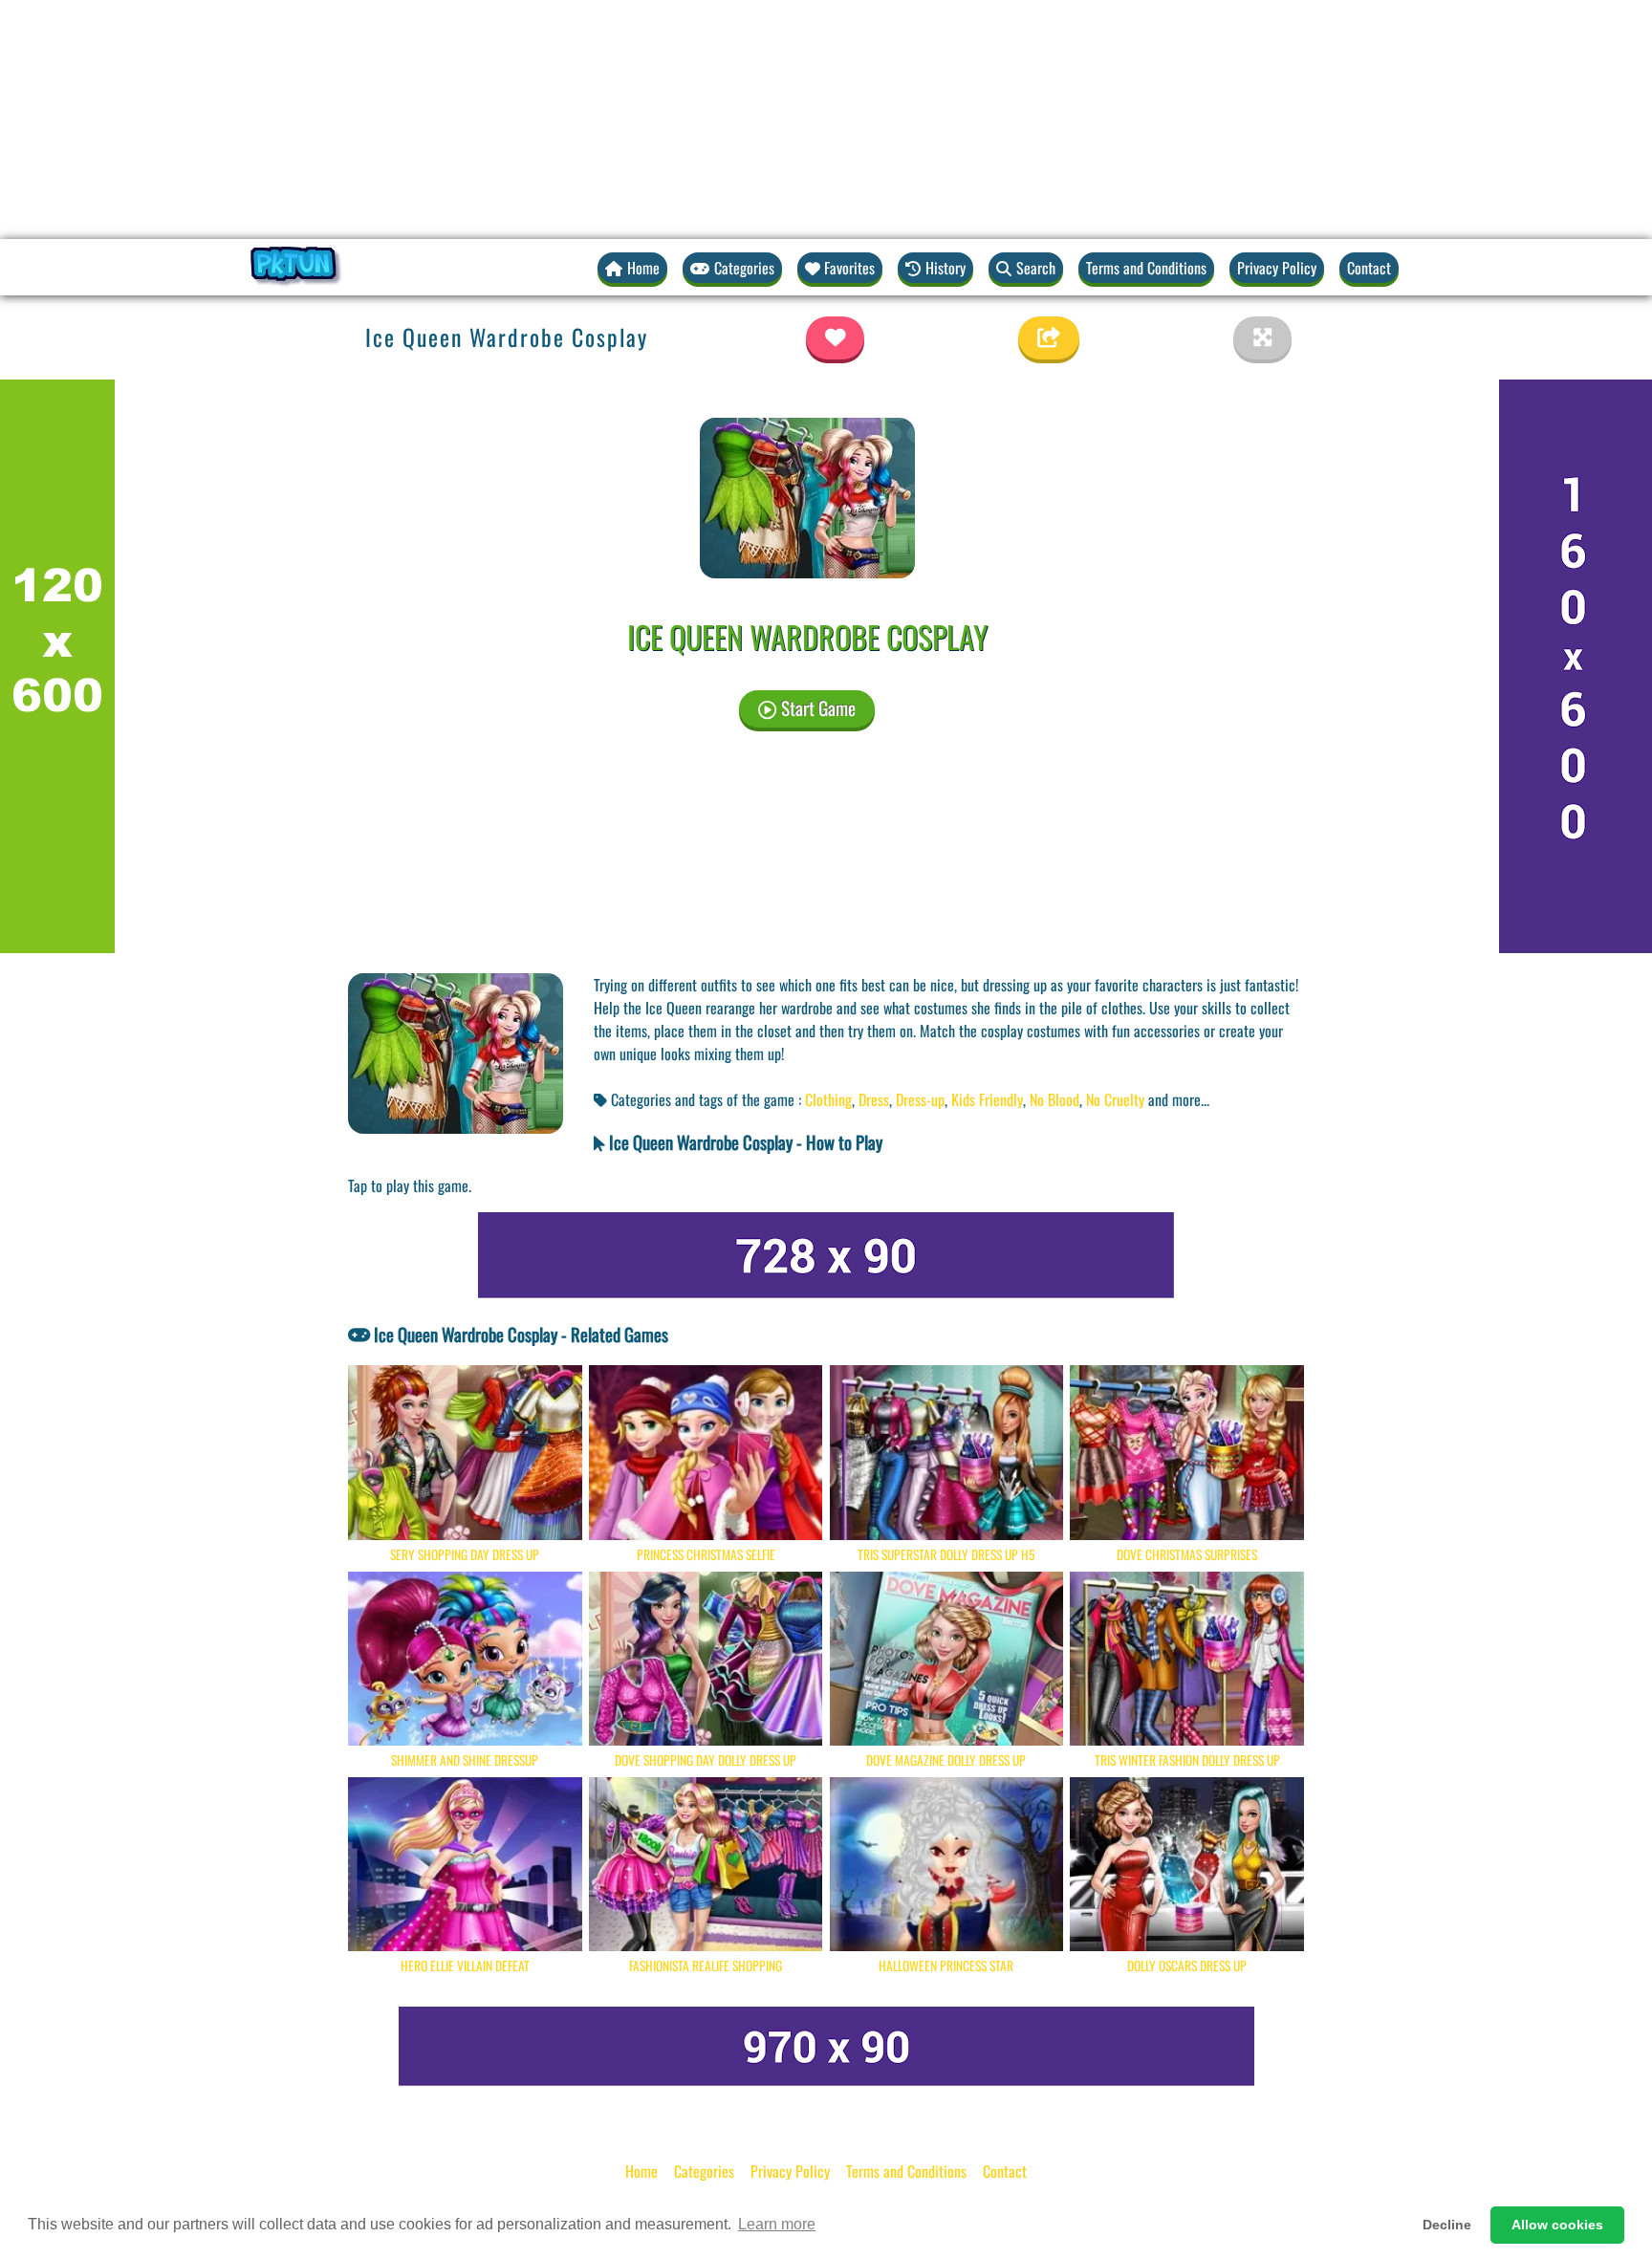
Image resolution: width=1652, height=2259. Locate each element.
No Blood (1054, 1099)
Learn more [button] (777, 2224)
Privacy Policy (1277, 268)
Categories (704, 2171)
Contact (1369, 268)
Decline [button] (1447, 2225)
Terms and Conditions (1146, 268)
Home (641, 2171)
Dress (874, 1099)
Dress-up (920, 1099)
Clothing (828, 1099)
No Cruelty (1115, 1099)
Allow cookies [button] (1557, 2225)
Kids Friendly (987, 1099)
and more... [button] (1179, 1099)
